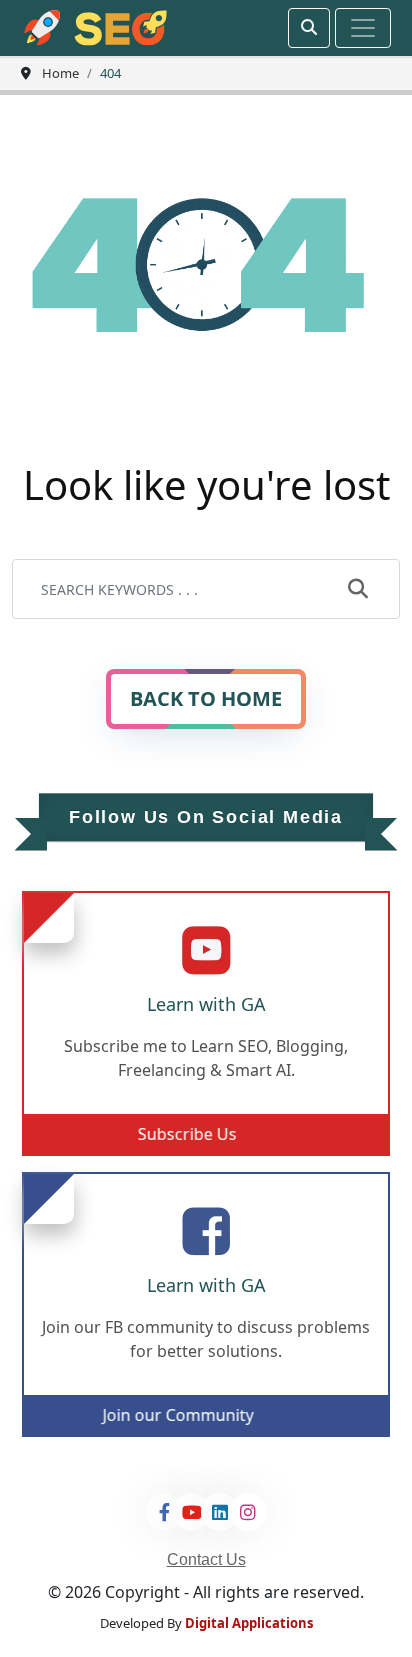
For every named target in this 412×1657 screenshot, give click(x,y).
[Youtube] (192, 1512)
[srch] (309, 28)
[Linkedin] (220, 1512)
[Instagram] (248, 1512)
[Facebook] (164, 1512)
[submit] (358, 590)
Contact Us (206, 1559)
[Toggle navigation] (363, 28)
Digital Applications (249, 1623)
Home (60, 73)
